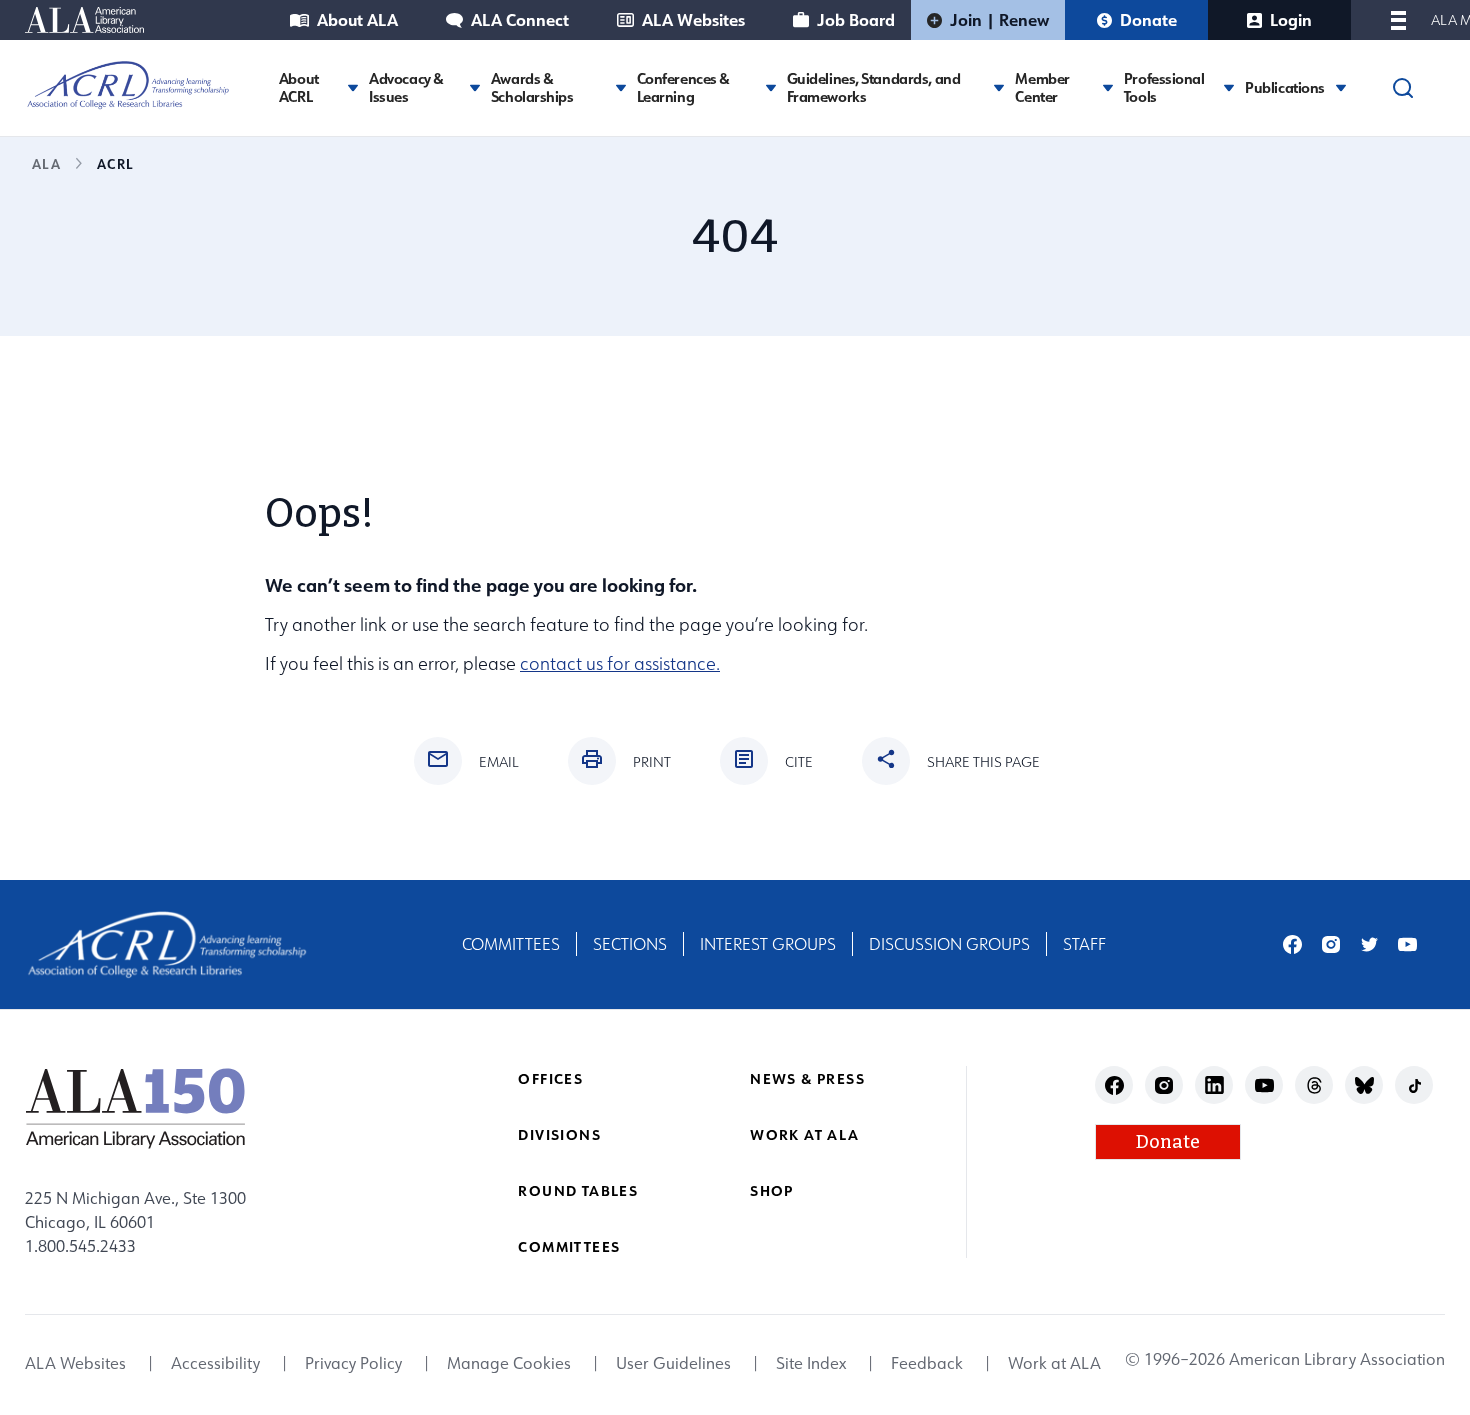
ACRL (115, 163)
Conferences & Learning (683, 88)
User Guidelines (673, 1364)
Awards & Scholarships (532, 88)
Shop (772, 1190)
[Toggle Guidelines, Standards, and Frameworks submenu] (999, 87)
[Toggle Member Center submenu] (1108, 87)
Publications (1285, 88)
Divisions (559, 1134)
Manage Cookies (509, 1364)
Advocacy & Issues (406, 88)
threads (1314, 1085)
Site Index (811, 1364)
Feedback (927, 1364)
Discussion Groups (949, 944)
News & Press (807, 1078)
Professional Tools (1164, 88)
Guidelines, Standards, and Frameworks (874, 88)
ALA (46, 163)
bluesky (1364, 1085)
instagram (1331, 944)
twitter (1369, 944)
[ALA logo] (135, 1108)
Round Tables (578, 1190)
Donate (1148, 19)
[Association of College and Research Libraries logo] (128, 85)
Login (1291, 19)
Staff (1084, 944)
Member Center (1042, 88)
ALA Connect (520, 19)
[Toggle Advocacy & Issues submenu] (475, 87)
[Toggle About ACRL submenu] (353, 87)
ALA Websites (693, 19)
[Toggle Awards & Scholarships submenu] (621, 87)
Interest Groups (768, 944)
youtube (1407, 944)
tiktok (1414, 1085)
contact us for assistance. (620, 663)
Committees (511, 944)
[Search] (1403, 88)
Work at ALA (804, 1134)
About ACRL (299, 88)
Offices (550, 1078)
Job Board (856, 19)
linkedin (1214, 1085)
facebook (1292, 944)
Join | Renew (999, 19)
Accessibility (215, 1364)
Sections (630, 944)
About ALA (357, 19)
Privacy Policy (353, 1364)
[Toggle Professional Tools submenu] (1229, 87)
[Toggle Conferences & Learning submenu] (771, 87)
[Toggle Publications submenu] (1341, 87)
